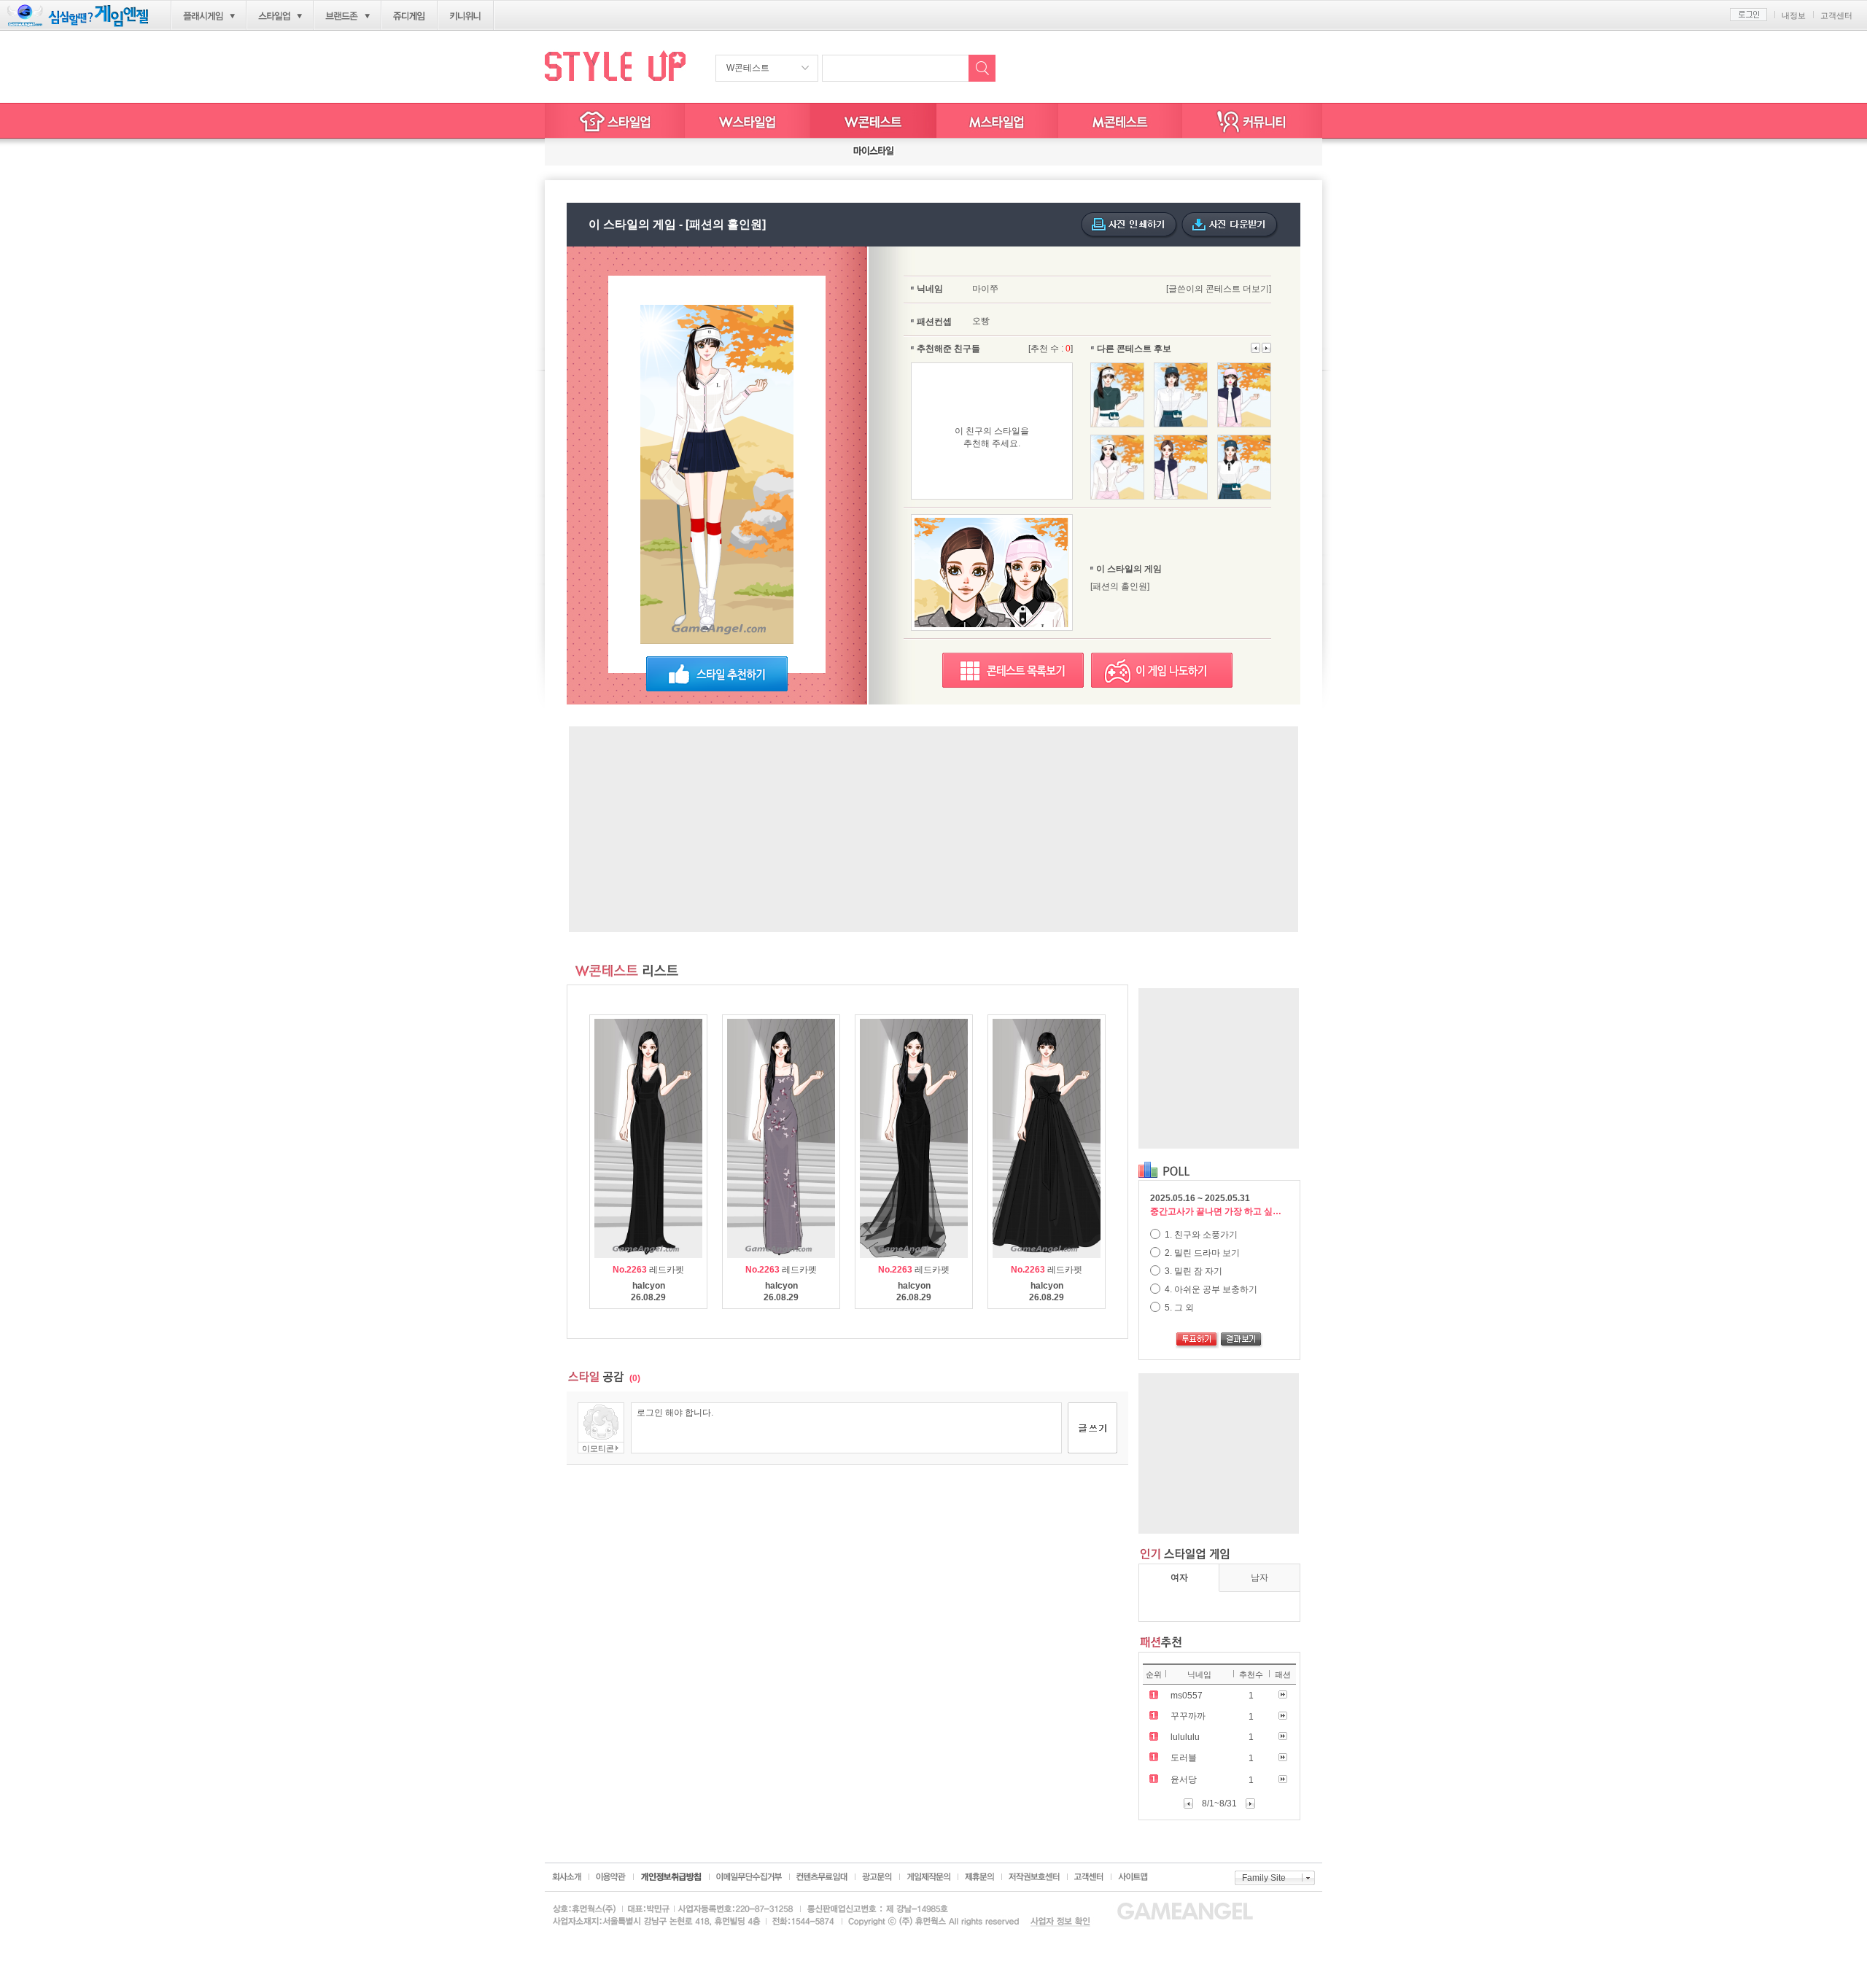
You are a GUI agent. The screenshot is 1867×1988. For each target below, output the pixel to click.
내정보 (1794, 15)
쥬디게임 (410, 16)
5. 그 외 (1178, 1308)
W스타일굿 (873, 121)
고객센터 (1836, 15)
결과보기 (1242, 1340)
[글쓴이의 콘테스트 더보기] (1219, 289)
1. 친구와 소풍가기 (1200, 1235)
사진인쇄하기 (1129, 225)
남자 (1259, 1577)
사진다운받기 (1230, 225)
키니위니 (466, 16)
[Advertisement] (933, 829)
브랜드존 (342, 16)
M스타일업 (997, 121)
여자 (1179, 1577)
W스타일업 (748, 121)
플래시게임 (203, 16)
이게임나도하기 (1162, 670)
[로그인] (1748, 15)
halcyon (649, 1286)
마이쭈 (985, 289)
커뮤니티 (1252, 121)
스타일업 (274, 16)
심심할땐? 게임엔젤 (78, 16)
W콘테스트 (748, 68)
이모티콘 (598, 1448)
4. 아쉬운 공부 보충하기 (1210, 1289)
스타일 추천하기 (717, 674)
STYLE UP (615, 65)
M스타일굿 (1120, 121)
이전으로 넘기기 (1266, 348)
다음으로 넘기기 (1256, 348)
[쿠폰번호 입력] (598, 152)
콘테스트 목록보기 (1013, 670)
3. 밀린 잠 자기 (1192, 1271)
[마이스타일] (874, 152)
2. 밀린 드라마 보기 (1201, 1253)
